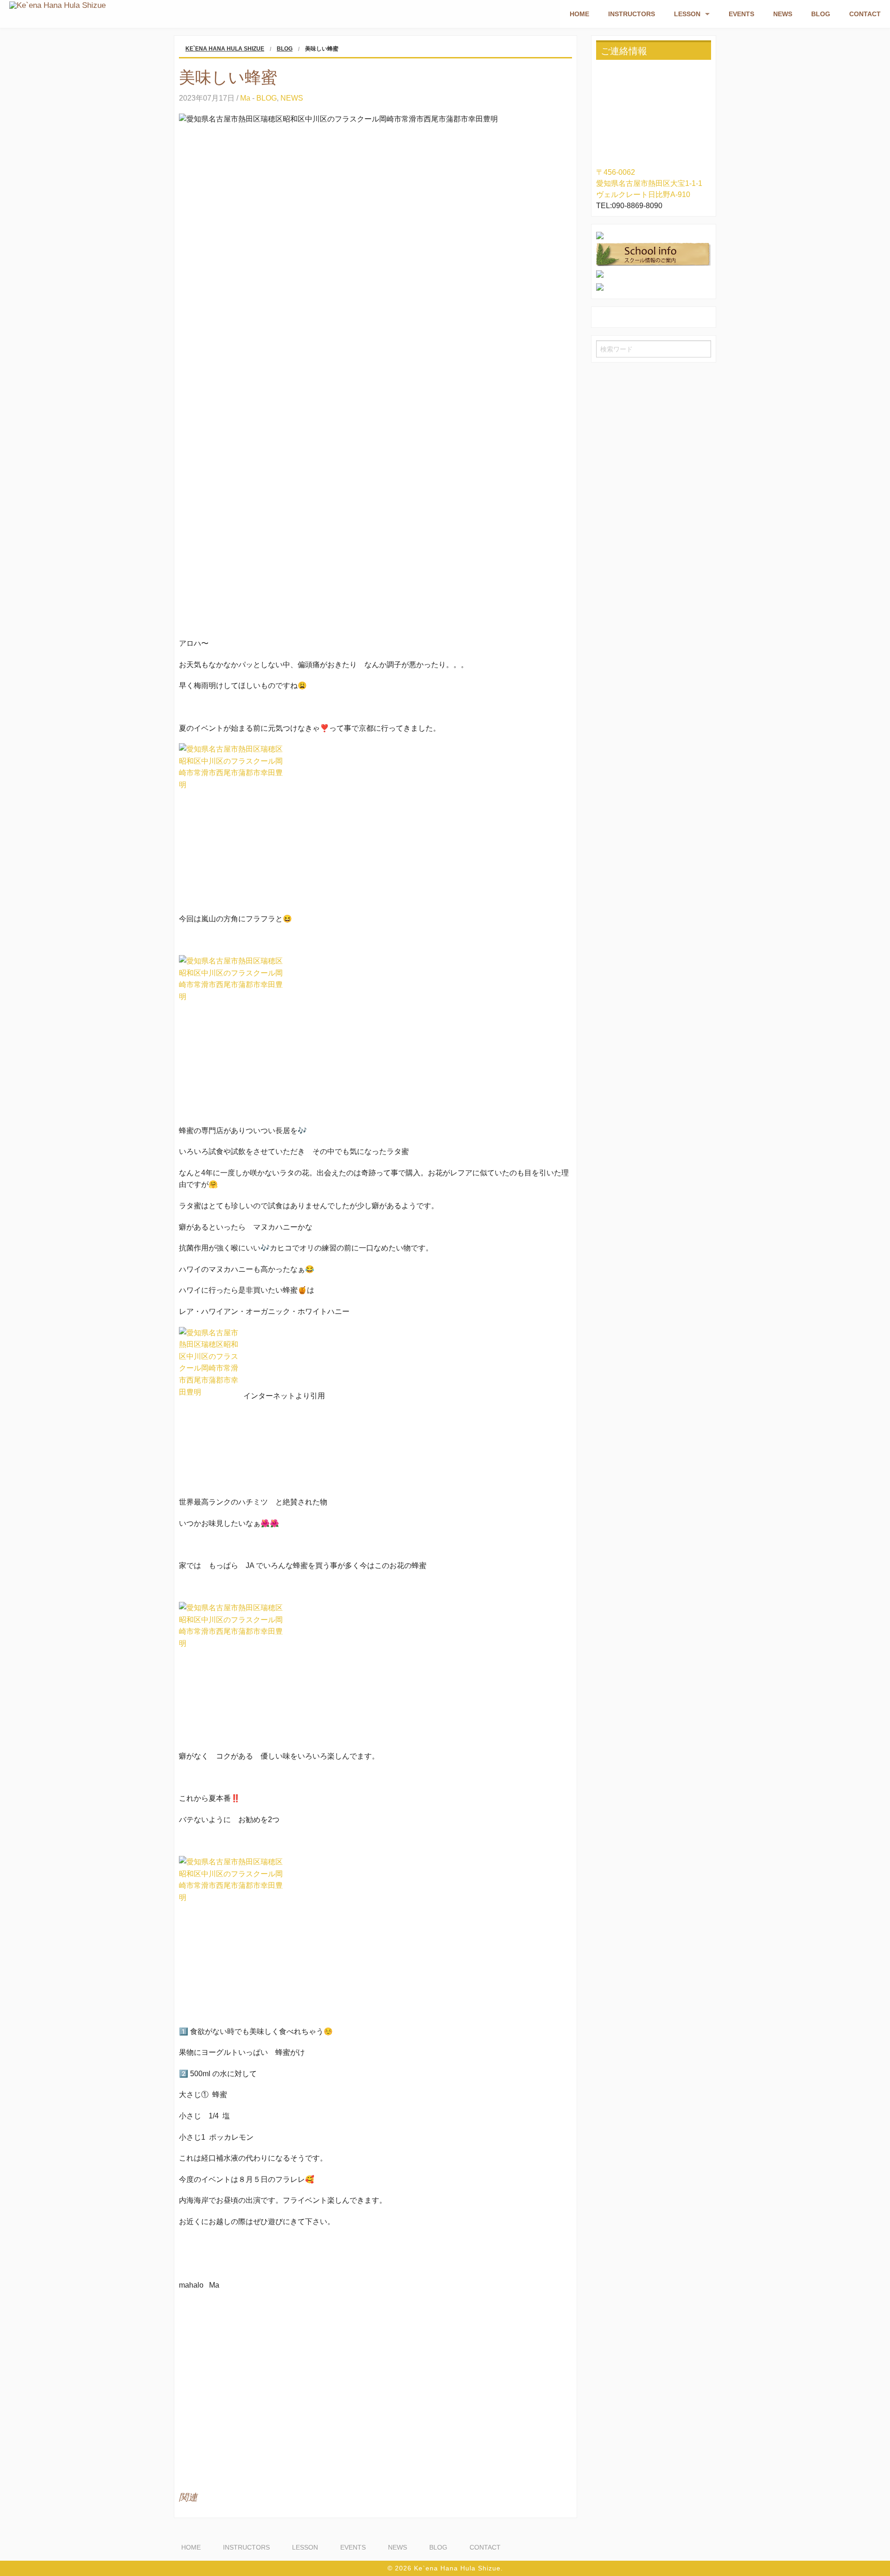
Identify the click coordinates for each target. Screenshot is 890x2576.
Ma (245, 98)
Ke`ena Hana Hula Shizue (225, 49)
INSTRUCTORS (632, 14)
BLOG (821, 14)
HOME (579, 14)
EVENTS (741, 14)
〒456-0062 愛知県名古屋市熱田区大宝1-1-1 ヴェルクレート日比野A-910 (649, 183)
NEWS (783, 14)
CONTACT (865, 14)
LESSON (687, 14)
